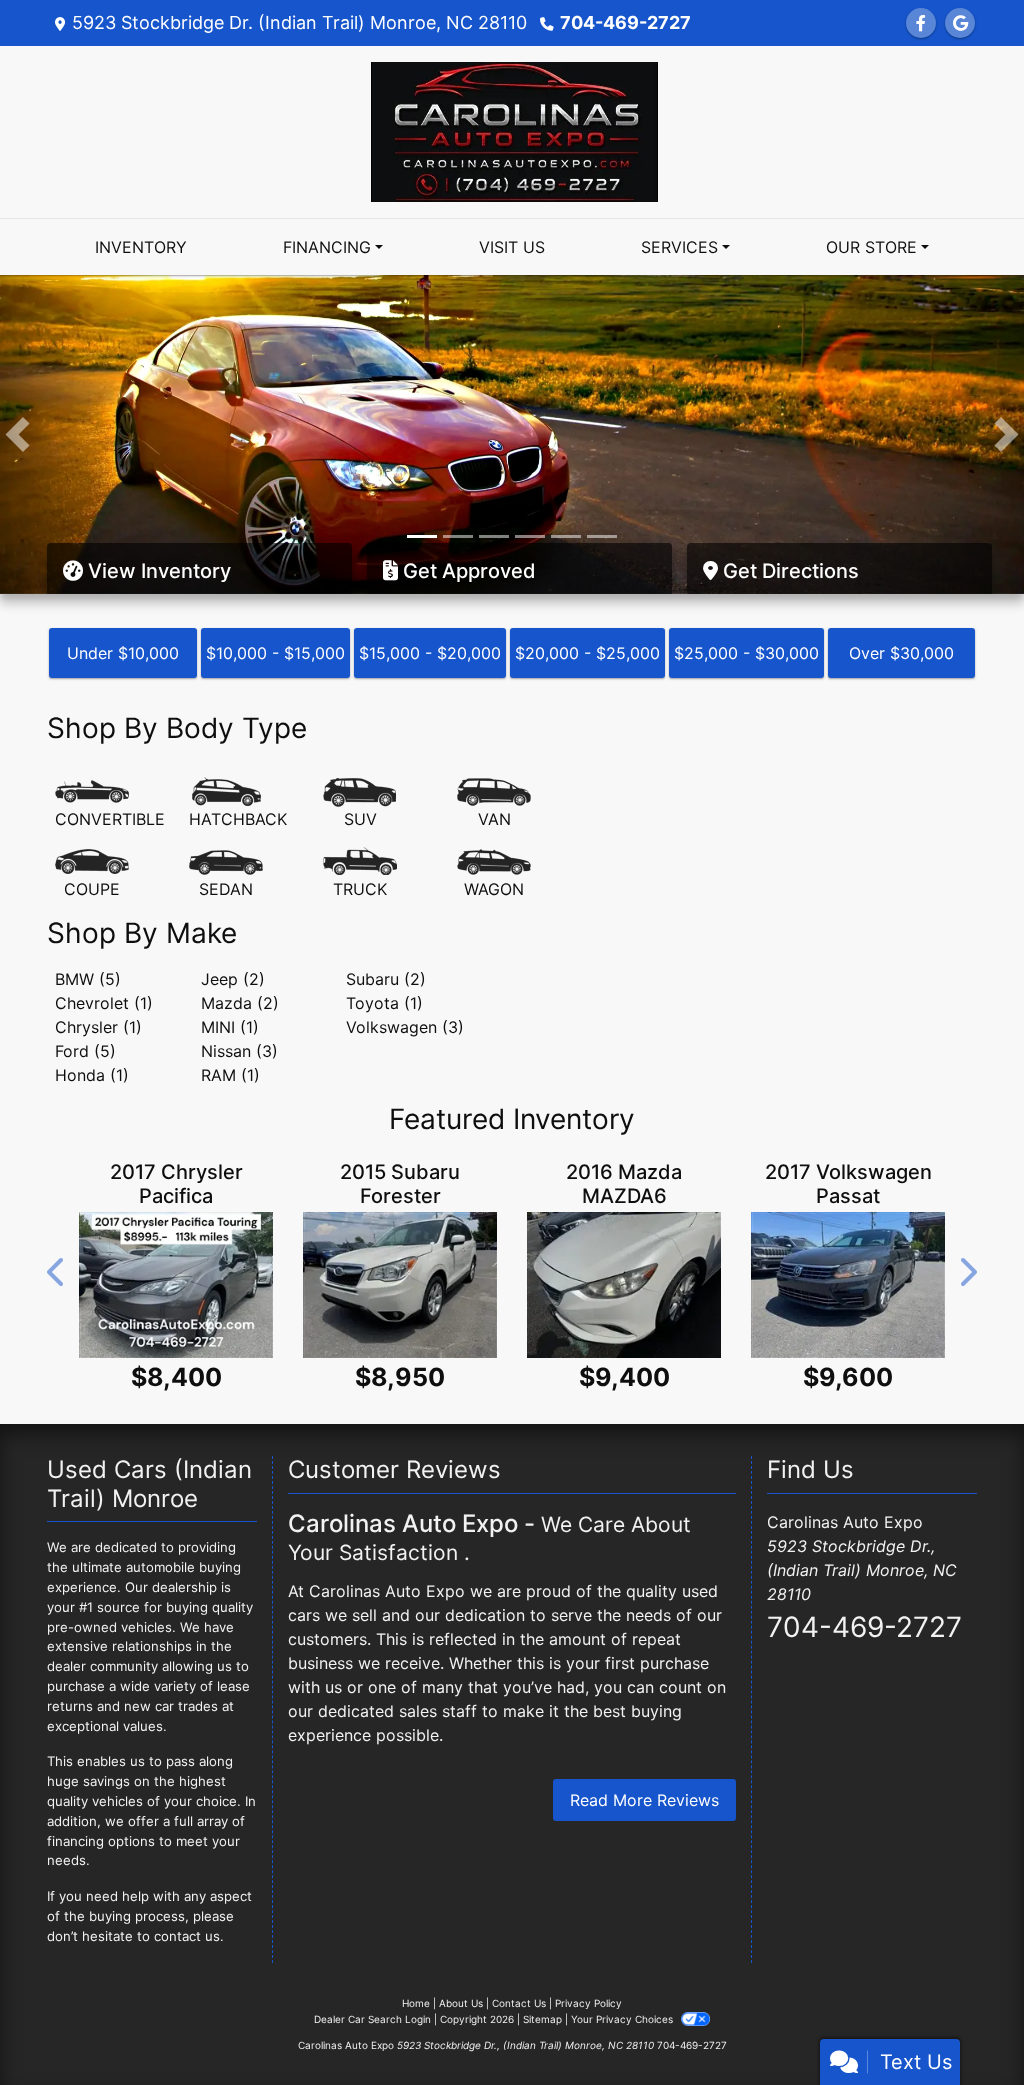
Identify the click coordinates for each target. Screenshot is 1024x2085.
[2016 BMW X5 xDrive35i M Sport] (849, 1201)
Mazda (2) (240, 919)
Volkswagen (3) (405, 943)
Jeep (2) (233, 895)
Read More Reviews (644, 1716)
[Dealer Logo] (512, 130)
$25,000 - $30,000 (746, 569)
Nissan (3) (239, 967)
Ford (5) (85, 967)
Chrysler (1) (98, 943)
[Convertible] (110, 720)
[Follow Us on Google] (960, 23)
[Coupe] (92, 790)
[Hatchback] (238, 720)
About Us (461, 1919)
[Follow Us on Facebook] (921, 23)
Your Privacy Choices (623, 1935)
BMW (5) (88, 895)
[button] (17, 392)
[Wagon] (494, 790)
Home (416, 1919)
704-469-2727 (625, 22)
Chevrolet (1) (104, 919)
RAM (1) (230, 991)
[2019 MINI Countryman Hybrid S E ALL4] (625, 1201)
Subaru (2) (386, 895)
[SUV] (360, 720)
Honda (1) (92, 991)
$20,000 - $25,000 (587, 569)
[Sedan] (226, 790)
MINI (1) (230, 943)
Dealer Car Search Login (372, 1935)
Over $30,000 (901, 569)
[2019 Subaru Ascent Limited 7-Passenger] (401, 1201)
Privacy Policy (588, 1919)
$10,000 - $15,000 (275, 569)
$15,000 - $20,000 (430, 569)
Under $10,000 (123, 569)
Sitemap (542, 1935)
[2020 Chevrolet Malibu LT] (177, 1201)
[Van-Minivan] (494, 720)
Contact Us (519, 1919)
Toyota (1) (384, 919)
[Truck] (360, 790)
